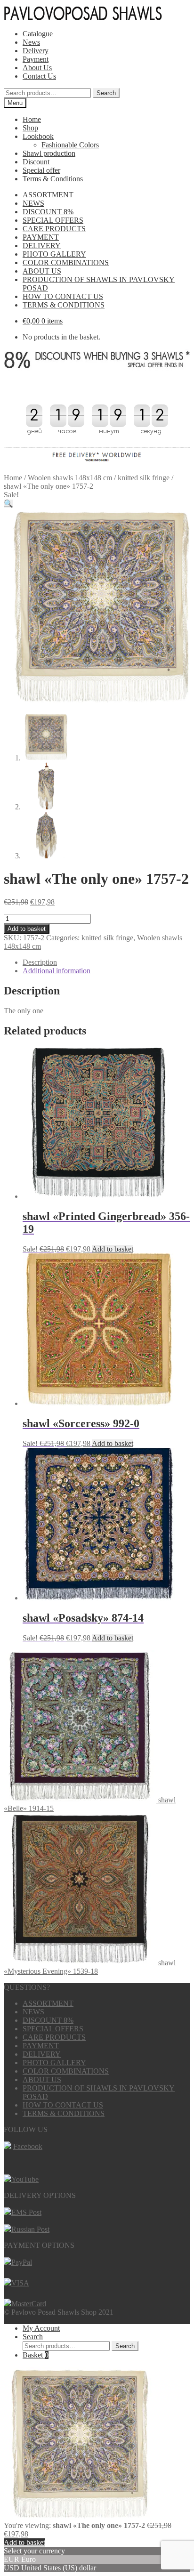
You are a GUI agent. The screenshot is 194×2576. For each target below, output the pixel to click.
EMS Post (26, 2212)
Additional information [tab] (57, 971)
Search (106, 93)
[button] (8, 504)
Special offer (41, 170)
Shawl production (49, 153)
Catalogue (38, 34)
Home (32, 119)
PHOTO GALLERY (54, 254)
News (31, 42)
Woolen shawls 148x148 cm (70, 478)
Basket (36, 2355)
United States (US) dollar (59, 2568)
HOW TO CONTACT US (63, 296)
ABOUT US (42, 271)
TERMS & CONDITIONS (64, 305)
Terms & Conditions (53, 179)
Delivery (36, 51)
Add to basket (27, 929)
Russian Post (30, 2229)
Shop (30, 128)
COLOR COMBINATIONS (66, 262)
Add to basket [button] (113, 1249)
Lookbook (38, 136)
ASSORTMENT (48, 195)
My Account (41, 2328)
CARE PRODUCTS (54, 229)
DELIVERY (42, 246)
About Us (37, 68)
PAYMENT (41, 237)
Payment (36, 59)
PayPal (22, 2262)
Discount (36, 162)
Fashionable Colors (70, 145)
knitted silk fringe (144, 478)
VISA (20, 2283)
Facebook (28, 2146)
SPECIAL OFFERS (53, 220)
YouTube (25, 2179)
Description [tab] (40, 962)
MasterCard (29, 2304)
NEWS (33, 203)
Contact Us (39, 76)
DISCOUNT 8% (48, 212)
